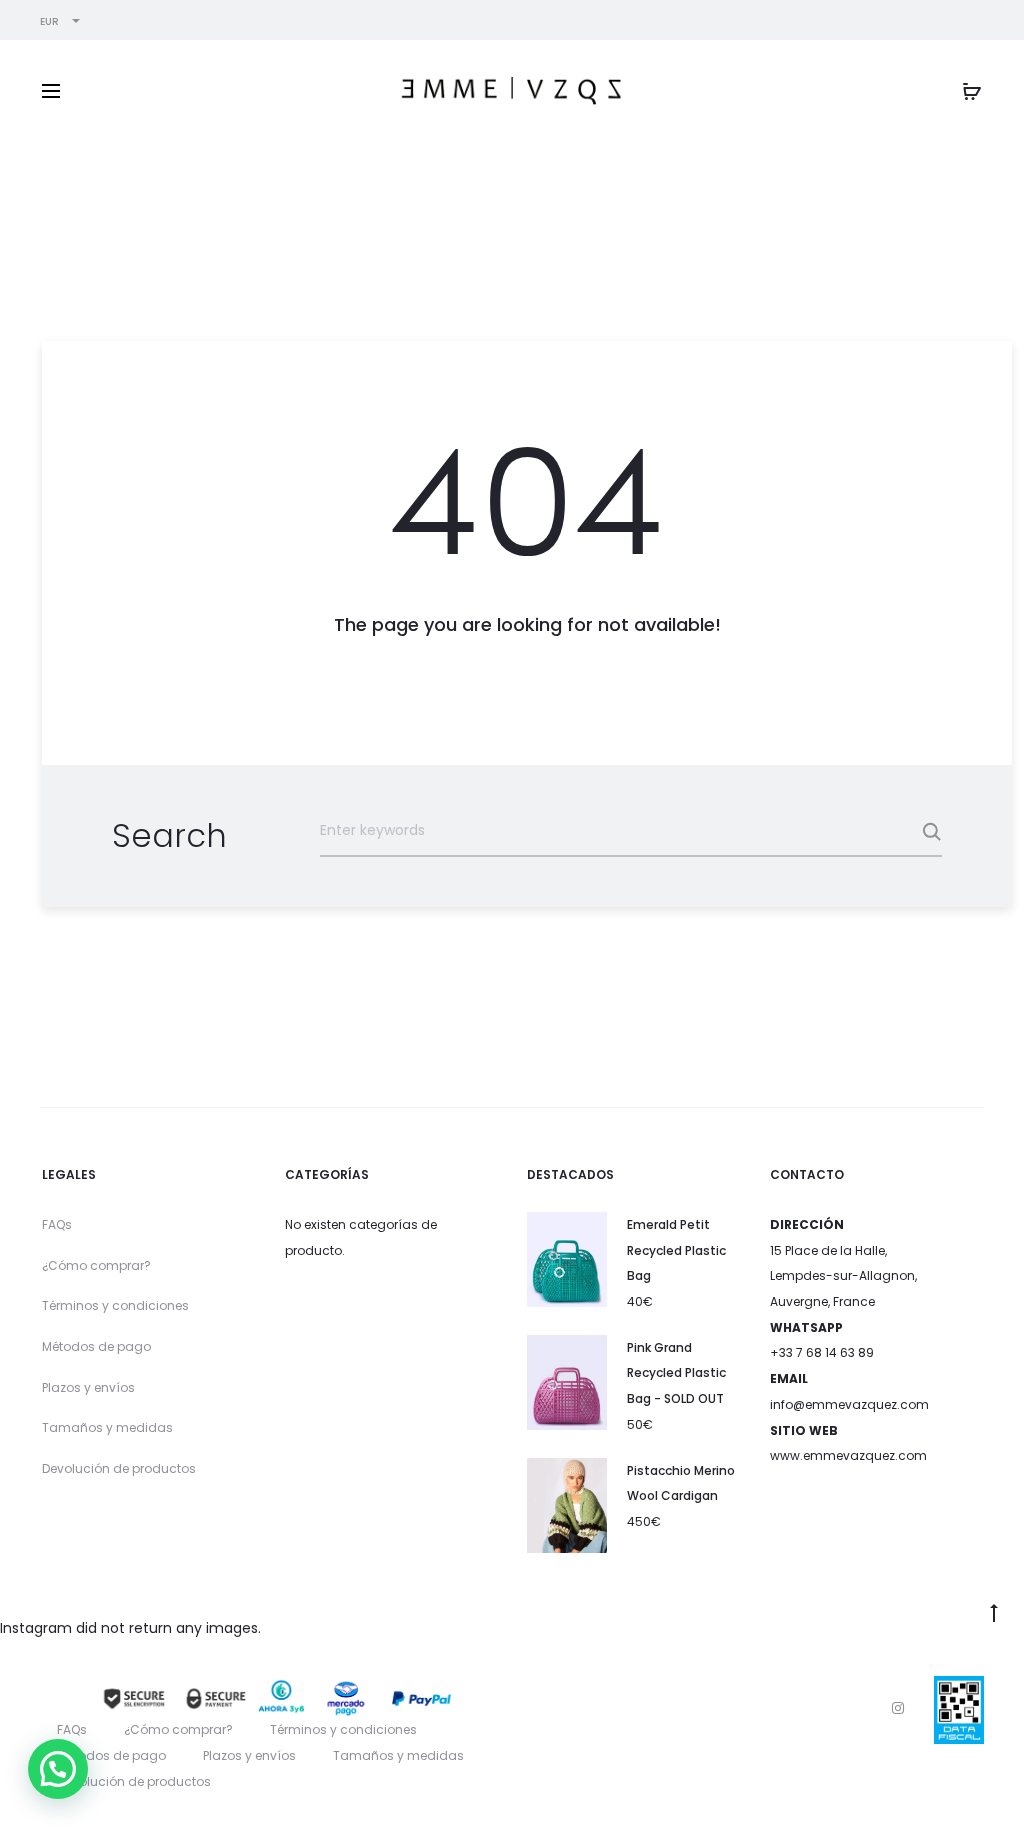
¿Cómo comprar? (96, 1265)
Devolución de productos (119, 1468)
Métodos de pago (96, 1346)
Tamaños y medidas (107, 1427)
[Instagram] (898, 1708)
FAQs (57, 1224)
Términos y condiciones (115, 1305)
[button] (58, 1769)
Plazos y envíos (88, 1387)
